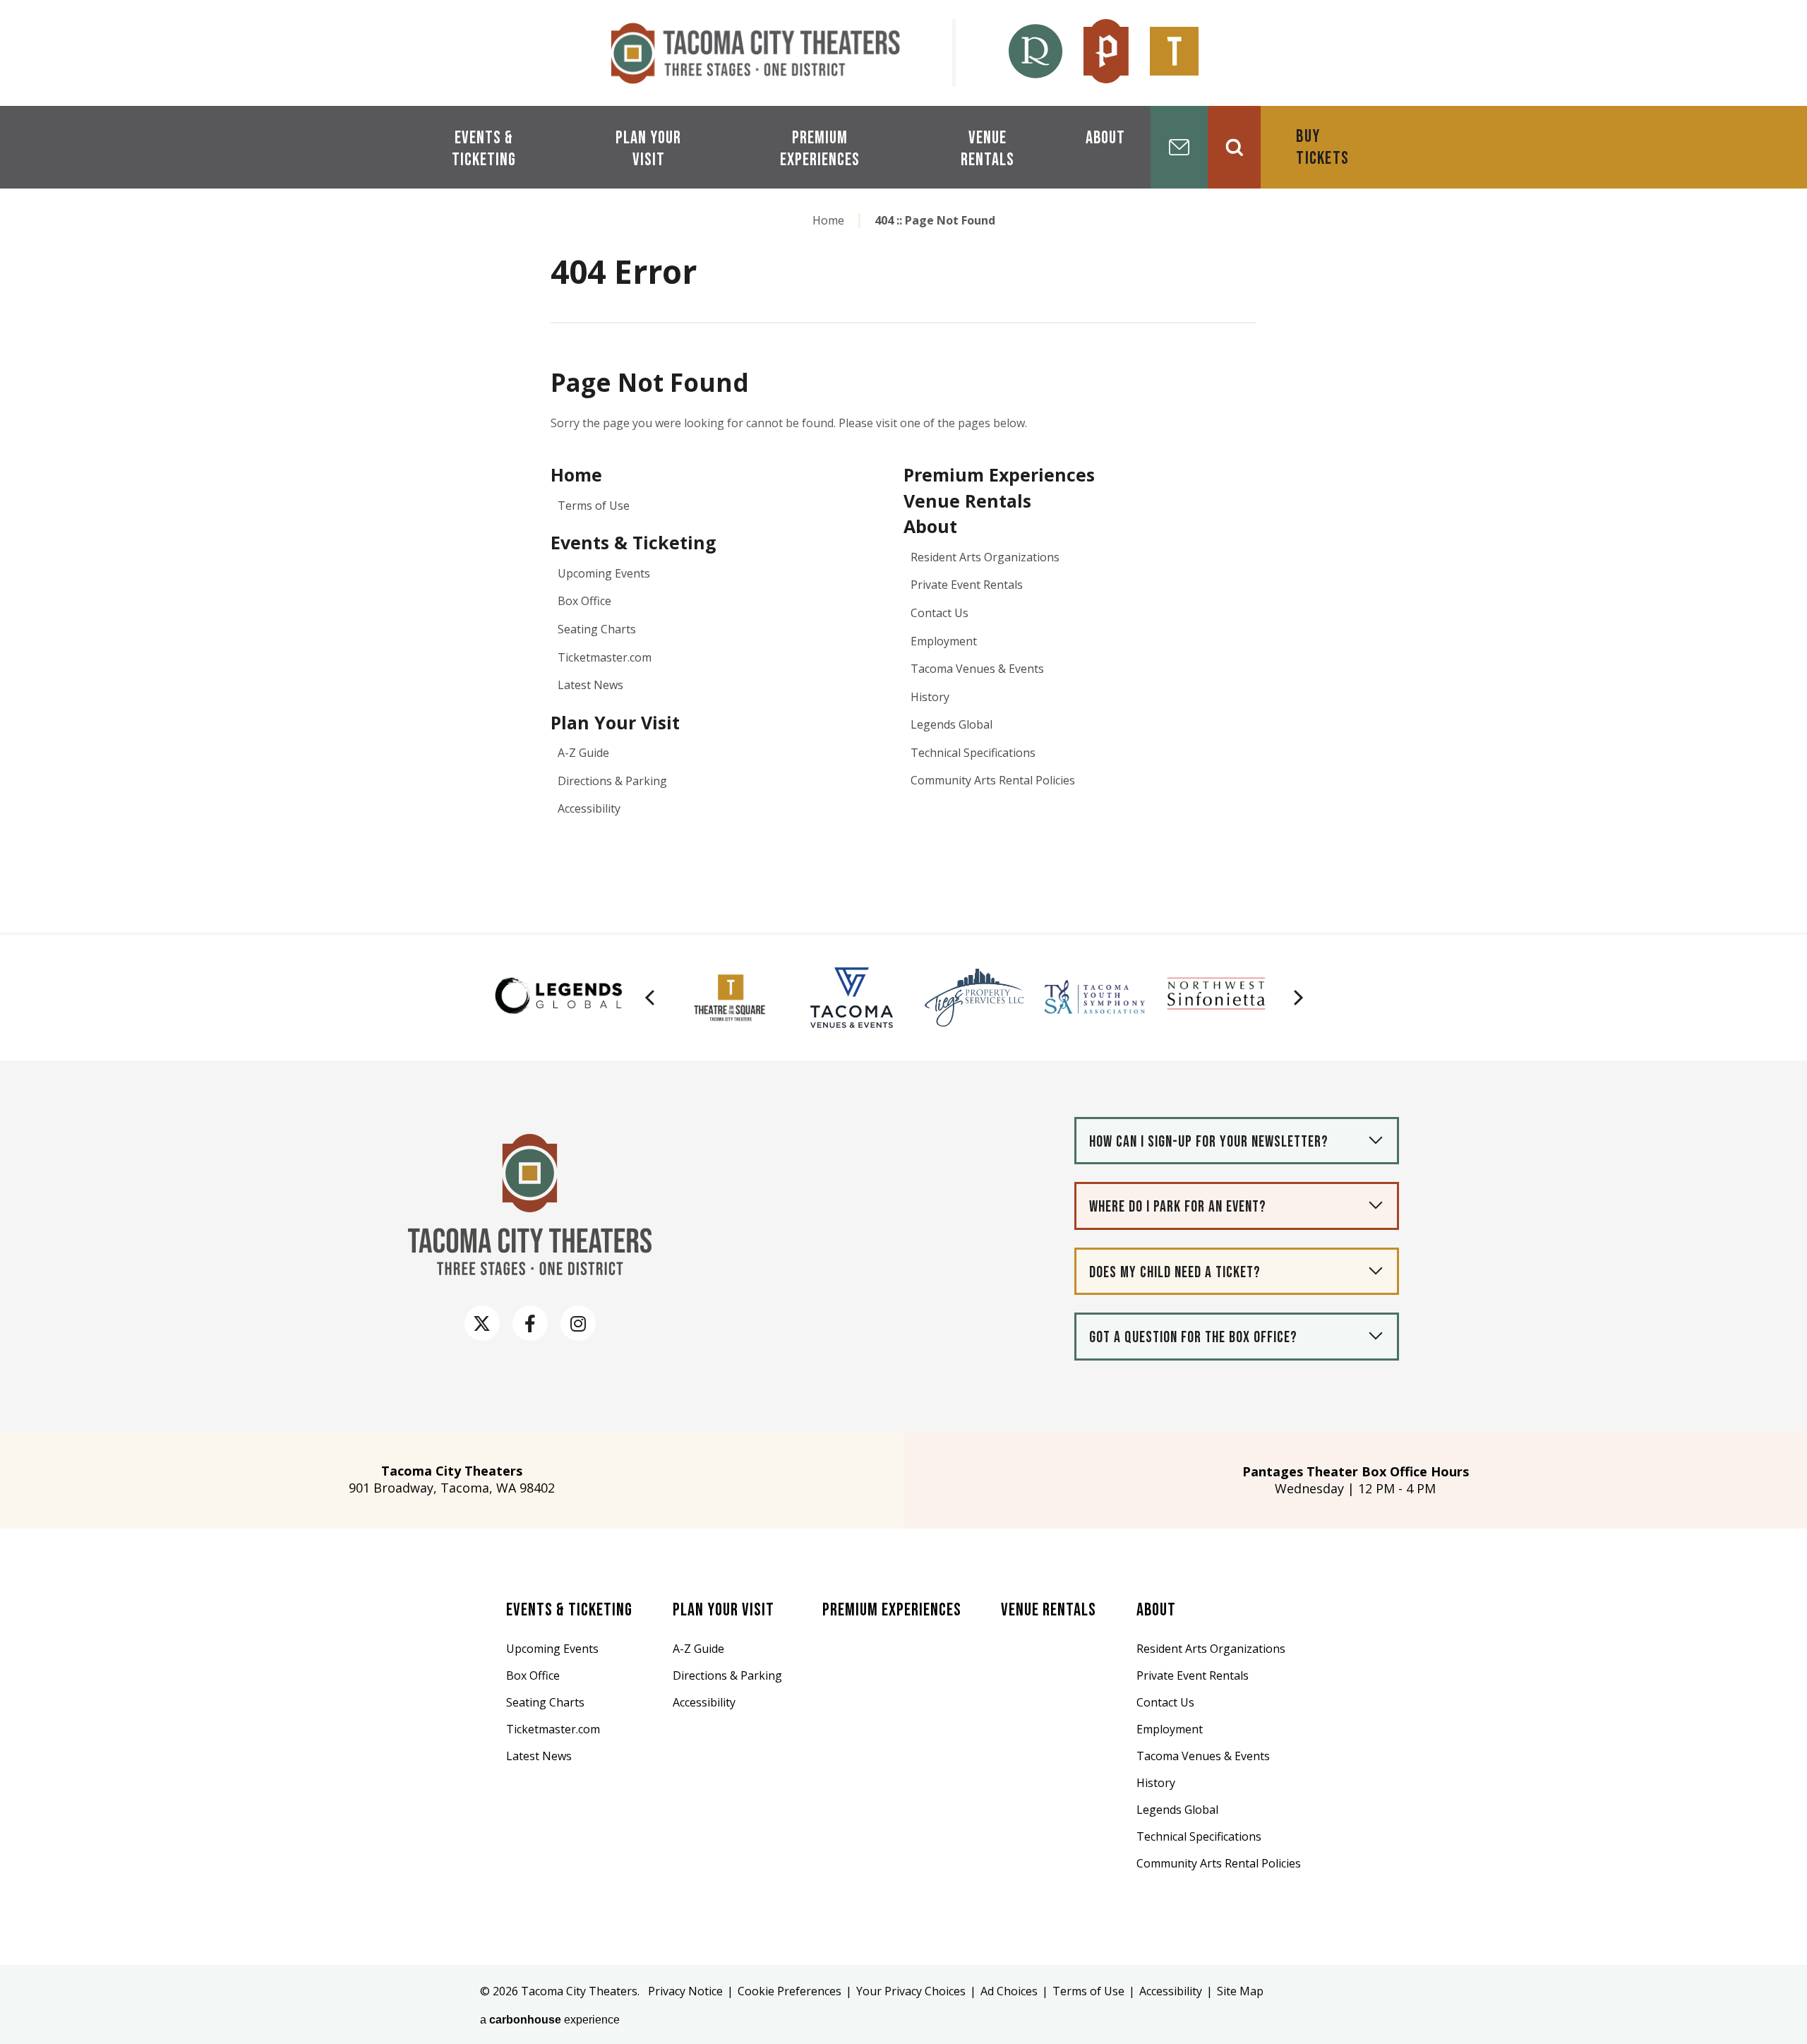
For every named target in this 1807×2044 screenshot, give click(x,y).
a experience (550, 2020)
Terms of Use (594, 506)
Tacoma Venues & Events (977, 669)
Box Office (584, 601)
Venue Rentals (987, 149)
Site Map (1240, 1991)
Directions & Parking (612, 781)
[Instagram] (578, 1323)
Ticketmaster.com (605, 657)
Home (828, 220)
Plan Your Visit (648, 149)
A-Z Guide (583, 753)
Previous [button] (649, 998)
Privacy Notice (685, 1991)
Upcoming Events (604, 573)
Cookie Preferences (790, 1991)
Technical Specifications (973, 753)
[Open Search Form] (1234, 147)
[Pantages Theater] (1106, 53)
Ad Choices (1009, 1991)
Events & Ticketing (484, 149)
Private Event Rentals (967, 585)
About (1105, 138)
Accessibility (589, 808)
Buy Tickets (1322, 148)
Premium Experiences (820, 149)
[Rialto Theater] (1035, 53)
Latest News (590, 685)
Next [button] (1299, 998)
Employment (944, 641)
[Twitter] (482, 1323)
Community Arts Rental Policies (993, 780)
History (930, 697)
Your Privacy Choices (911, 1991)
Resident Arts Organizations (985, 557)
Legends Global (951, 724)
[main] (903, 549)
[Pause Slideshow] (647, 973)
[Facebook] (530, 1323)
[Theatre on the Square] (1174, 53)
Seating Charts (597, 629)
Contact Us (939, 613)
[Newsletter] (1179, 147)
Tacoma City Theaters (756, 53)
